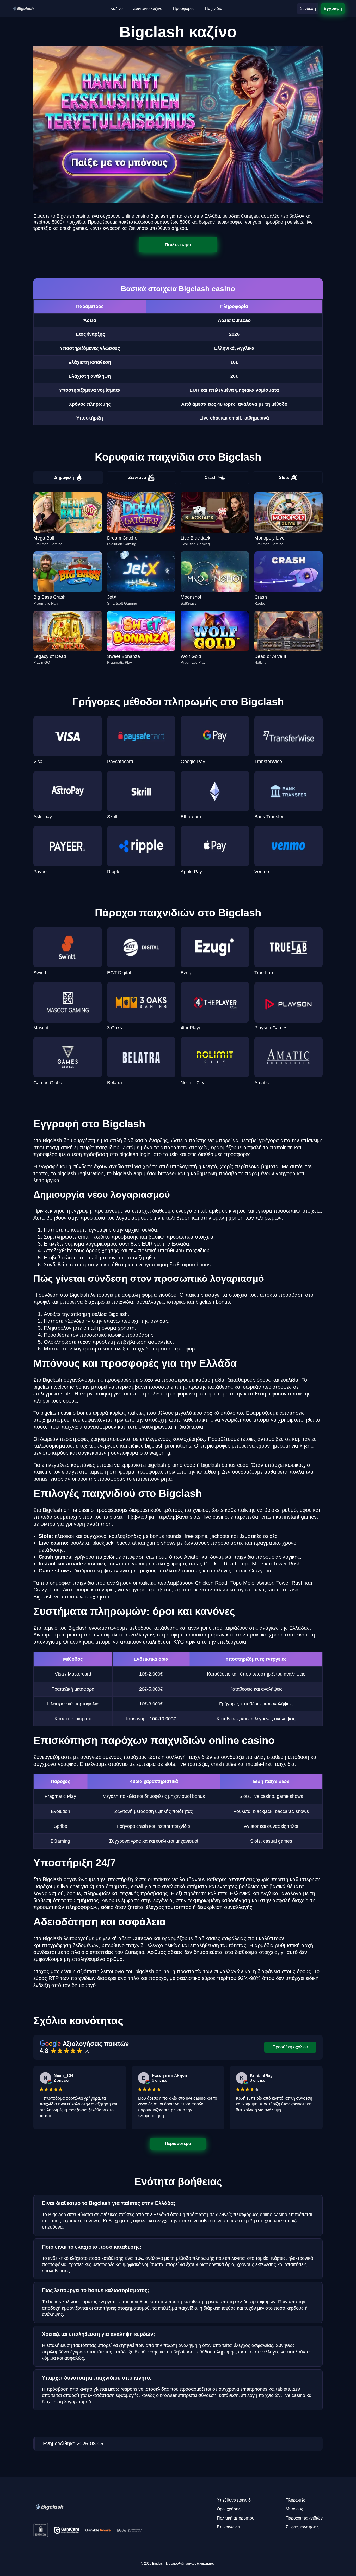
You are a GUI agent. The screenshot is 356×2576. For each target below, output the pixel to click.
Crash (211, 477)
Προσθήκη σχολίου (290, 2047)
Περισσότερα (178, 2143)
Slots (284, 477)
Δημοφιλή (64, 477)
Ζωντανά (137, 477)
